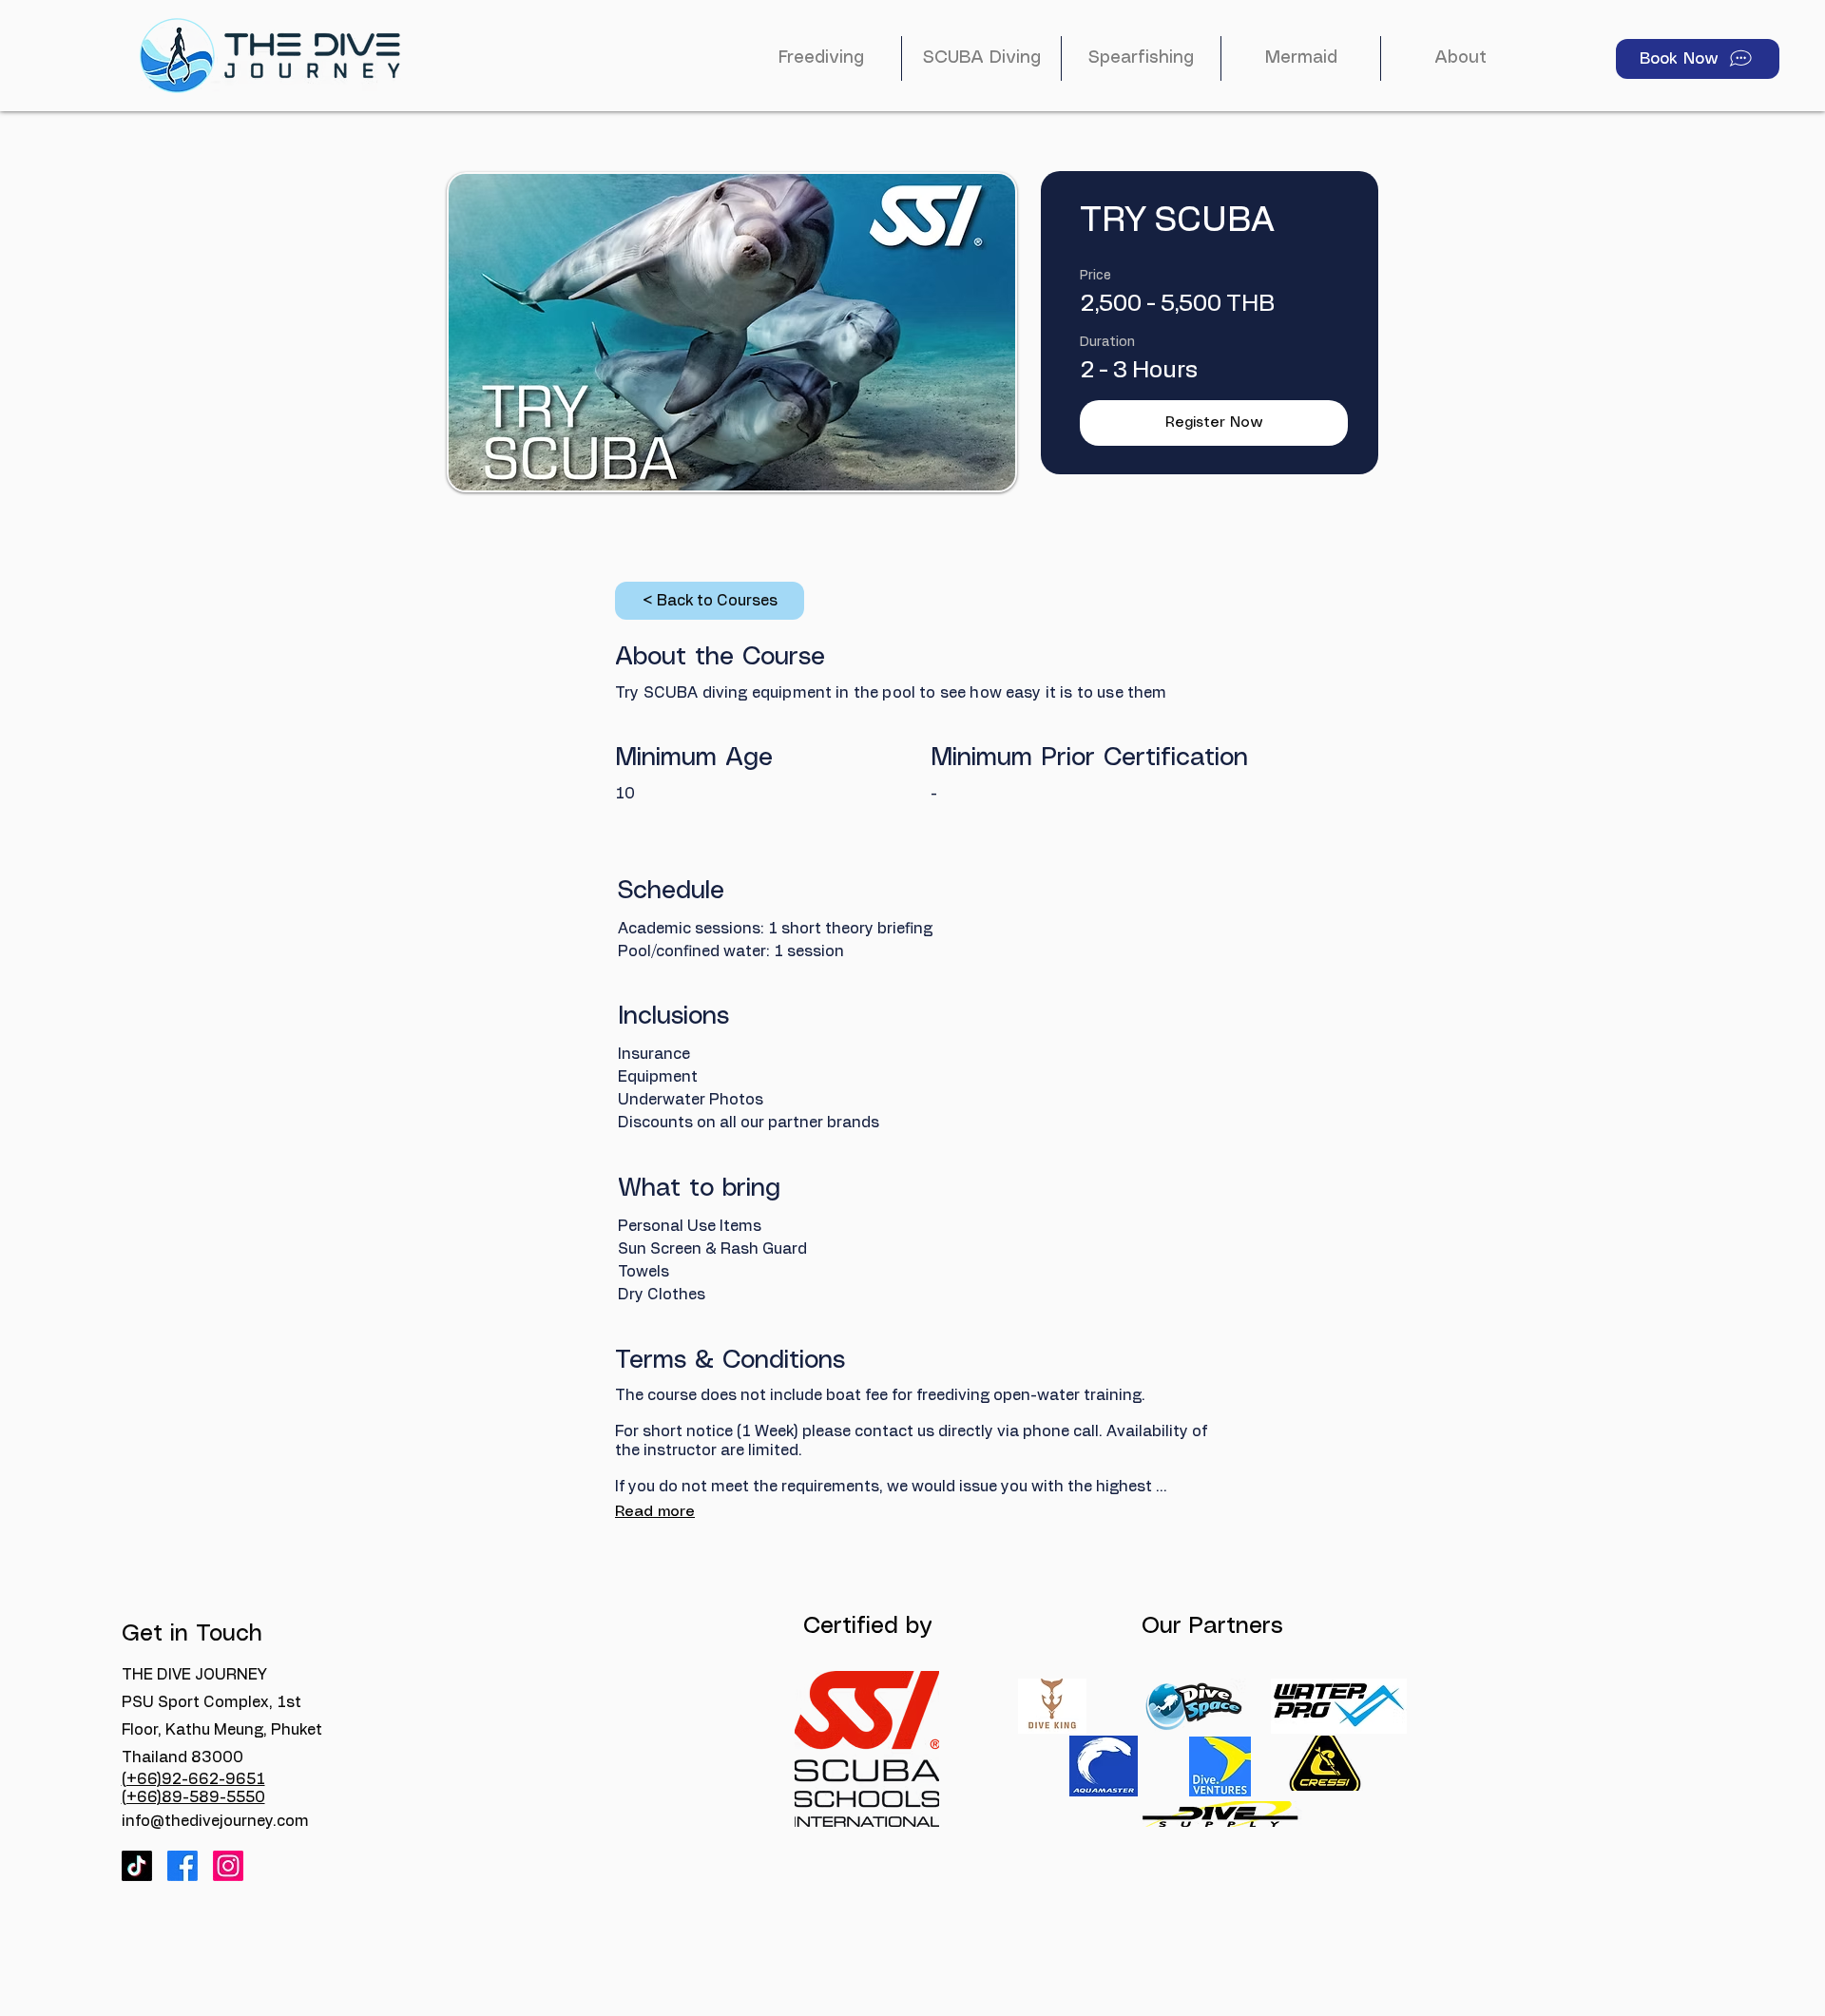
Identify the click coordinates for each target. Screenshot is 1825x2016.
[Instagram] (228, 1866)
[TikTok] (137, 1866)
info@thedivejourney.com (215, 1821)
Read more (655, 1512)
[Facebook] (182, 1866)
